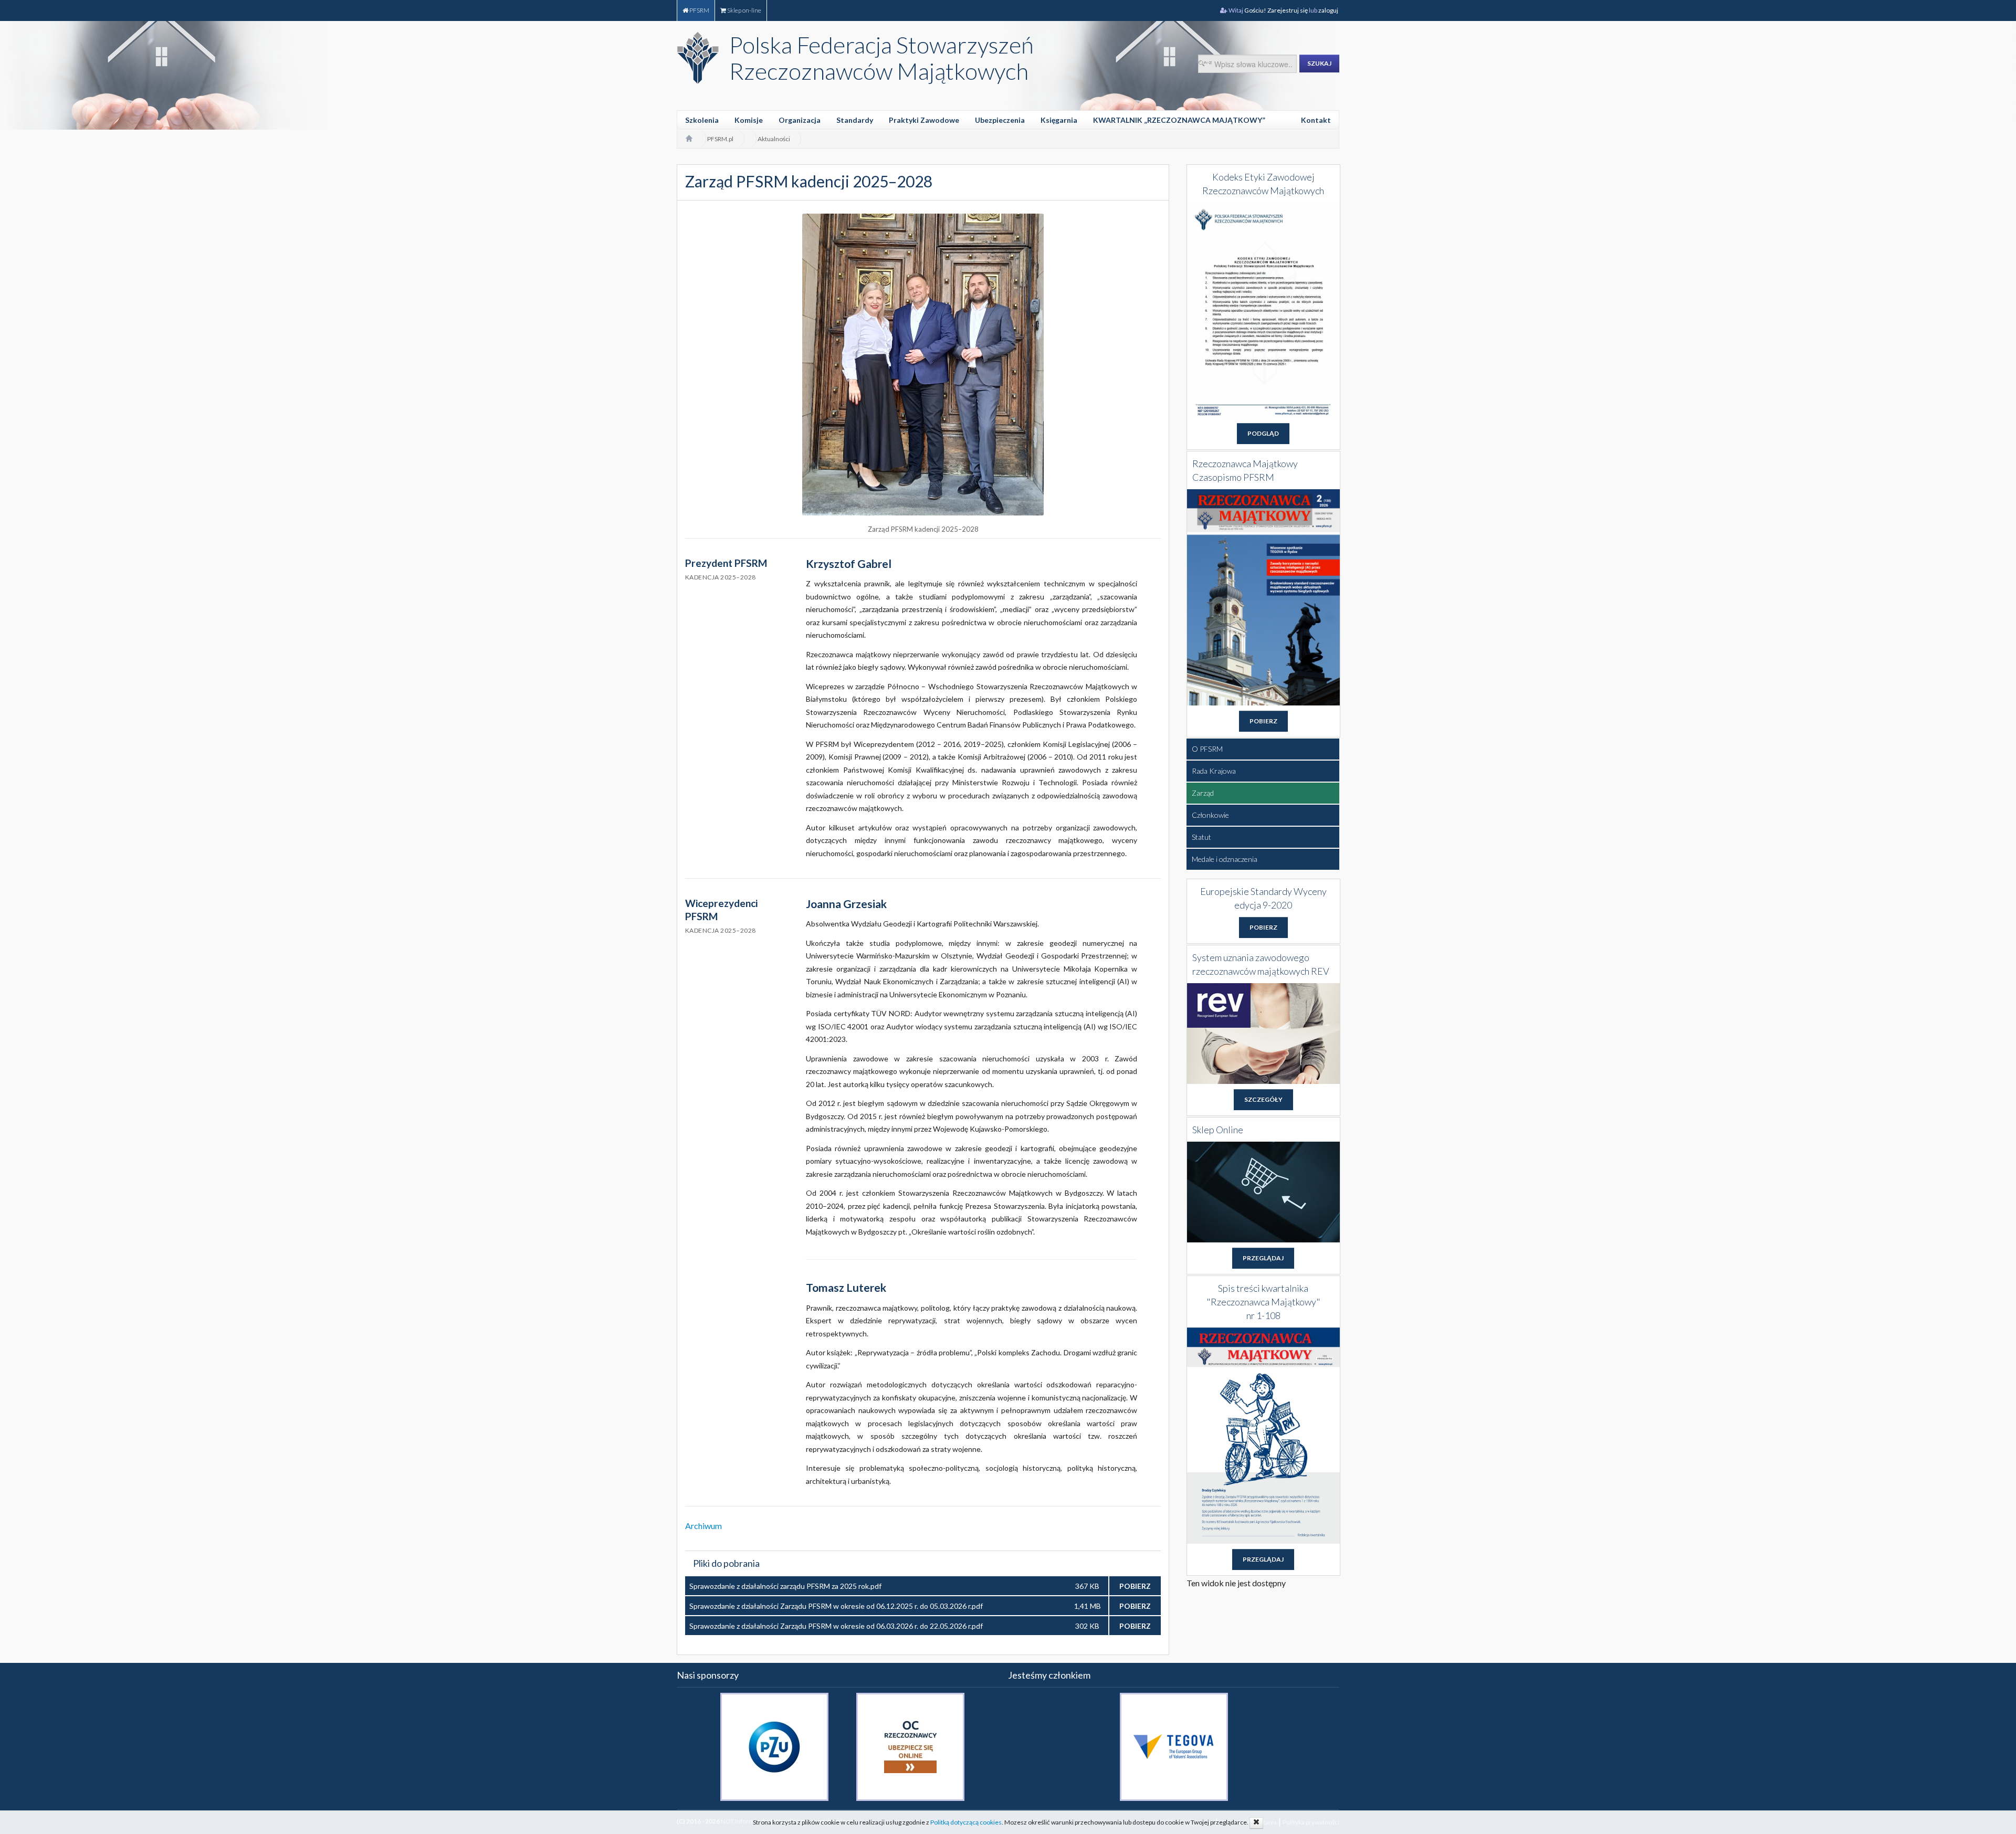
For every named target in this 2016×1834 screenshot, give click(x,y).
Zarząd (1203, 793)
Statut (1201, 837)
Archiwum (703, 1526)
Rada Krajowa (1214, 771)
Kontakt (1316, 120)
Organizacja (800, 120)
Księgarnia (1059, 120)
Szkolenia (702, 120)
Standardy (855, 120)
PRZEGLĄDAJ (1263, 1258)
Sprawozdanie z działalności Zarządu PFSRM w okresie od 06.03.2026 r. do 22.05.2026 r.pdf (836, 1626)
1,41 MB (1088, 1606)
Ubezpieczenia (1000, 120)
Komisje (749, 120)
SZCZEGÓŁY (1263, 1099)
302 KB (1087, 1626)
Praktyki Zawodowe (924, 120)
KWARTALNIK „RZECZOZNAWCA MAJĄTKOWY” (1179, 120)
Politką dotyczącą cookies (966, 1822)
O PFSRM (1207, 749)
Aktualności (774, 139)
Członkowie (1210, 815)
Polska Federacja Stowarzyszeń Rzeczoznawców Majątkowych (881, 58)
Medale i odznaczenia (1225, 859)
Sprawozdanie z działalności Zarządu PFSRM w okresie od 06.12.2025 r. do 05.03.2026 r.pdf (836, 1606)
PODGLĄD (1263, 433)
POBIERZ (1135, 1586)
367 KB (1087, 1586)
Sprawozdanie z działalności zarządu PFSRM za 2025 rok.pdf (785, 1586)
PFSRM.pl (720, 139)
